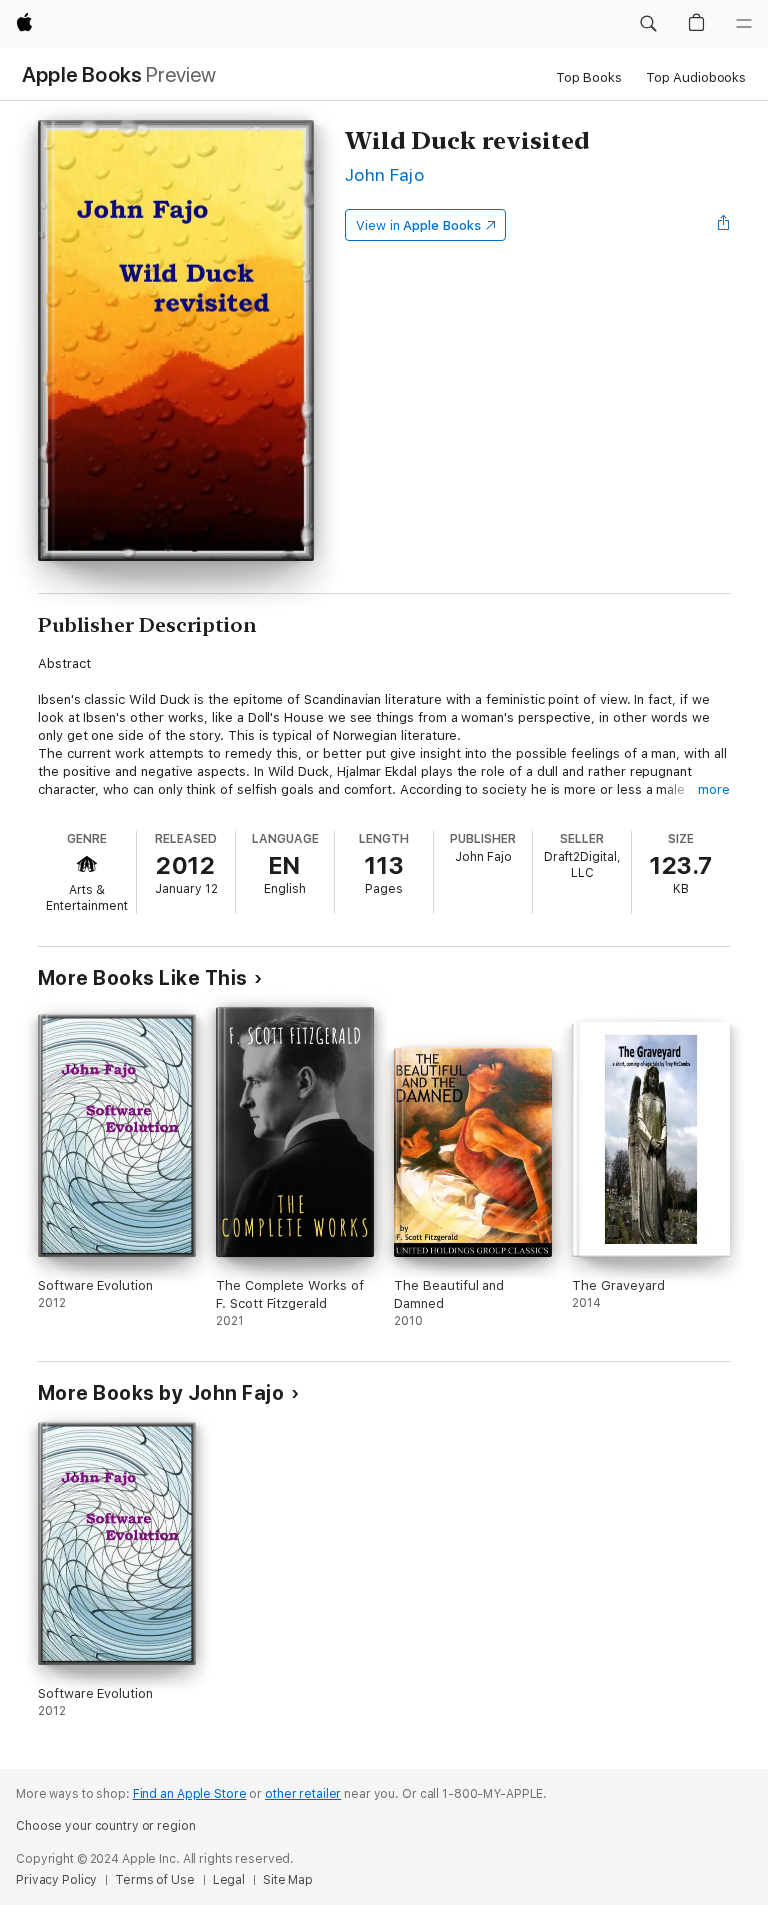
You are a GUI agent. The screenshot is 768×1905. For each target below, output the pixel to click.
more (714, 789)
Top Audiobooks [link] (696, 77)
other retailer (303, 1794)
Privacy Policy (56, 1880)
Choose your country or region (106, 1826)
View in (418, 225)
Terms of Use (155, 1880)
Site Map (288, 1880)
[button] (648, 24)
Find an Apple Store (190, 1794)
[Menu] (744, 24)
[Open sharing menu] (724, 225)
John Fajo (384, 174)
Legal (229, 1880)
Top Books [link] (589, 77)
